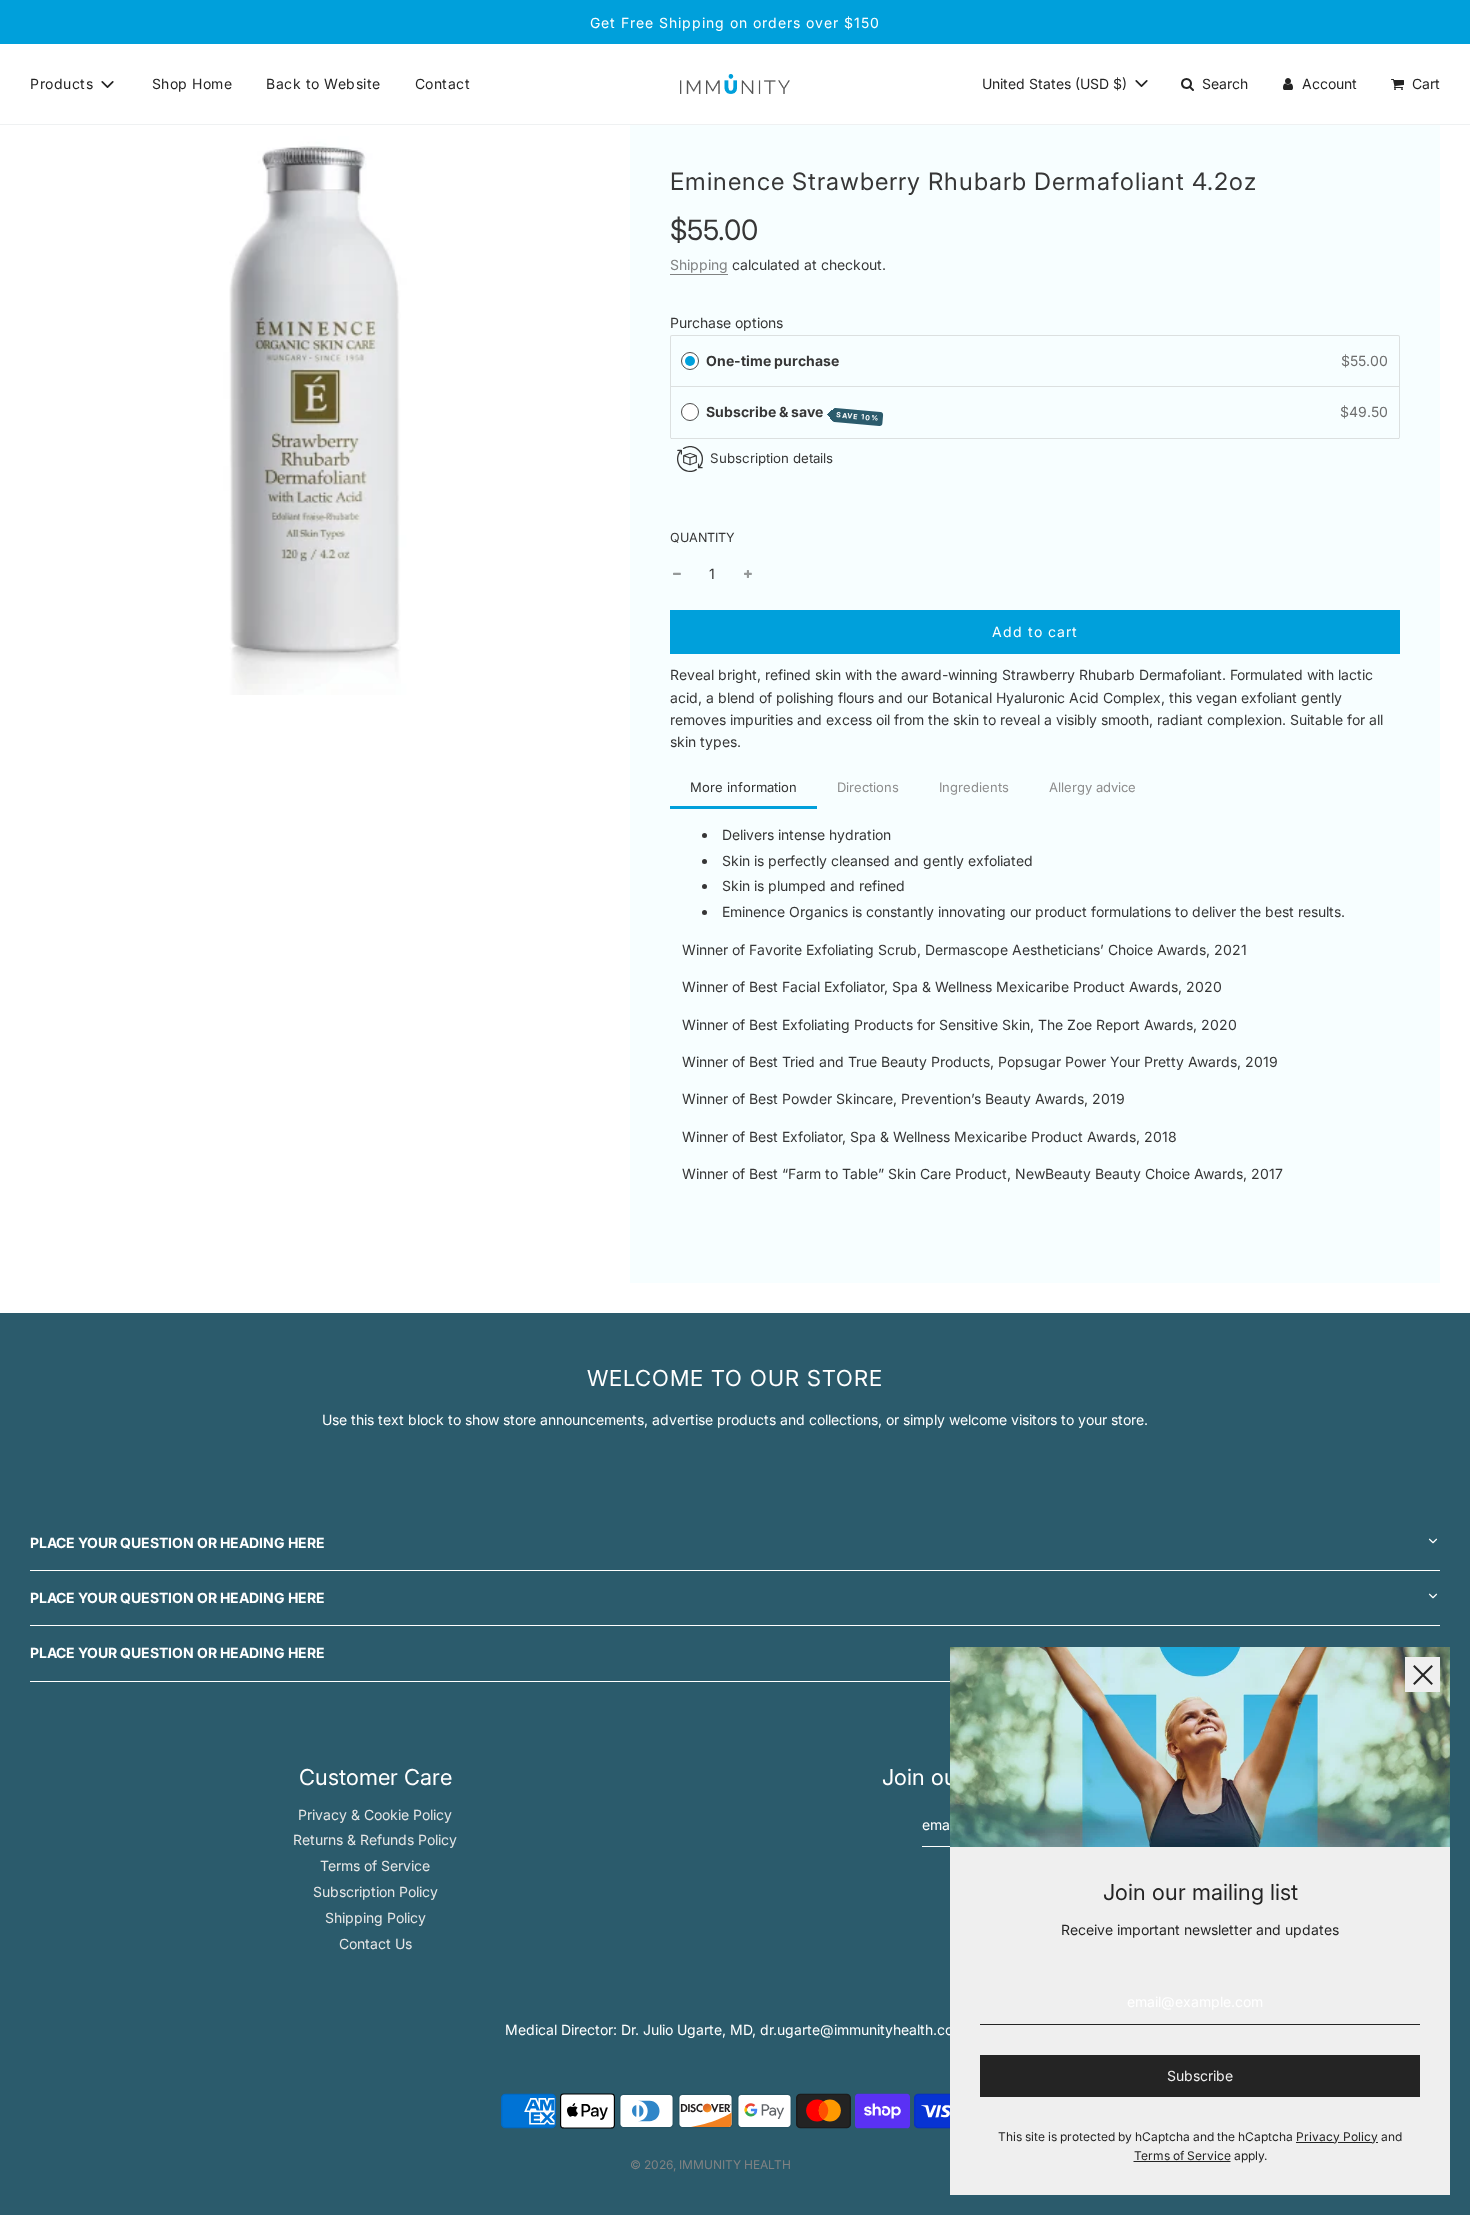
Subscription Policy (375, 1891)
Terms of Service (375, 1865)
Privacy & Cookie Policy (375, 1814)
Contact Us (375, 1943)
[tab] (743, 789)
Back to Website (323, 83)
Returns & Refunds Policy (375, 1839)
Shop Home (192, 83)
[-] (677, 574)
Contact (443, 83)
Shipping (699, 264)
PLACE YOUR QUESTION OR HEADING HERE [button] (177, 1542)
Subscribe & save (793, 413)
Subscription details (771, 458)
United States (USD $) (1056, 83)
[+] (748, 574)
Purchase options (726, 322)
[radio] (690, 361)
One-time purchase (772, 360)
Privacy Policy (1337, 2136)
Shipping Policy (375, 1917)
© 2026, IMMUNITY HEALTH (710, 2164)
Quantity (702, 537)
